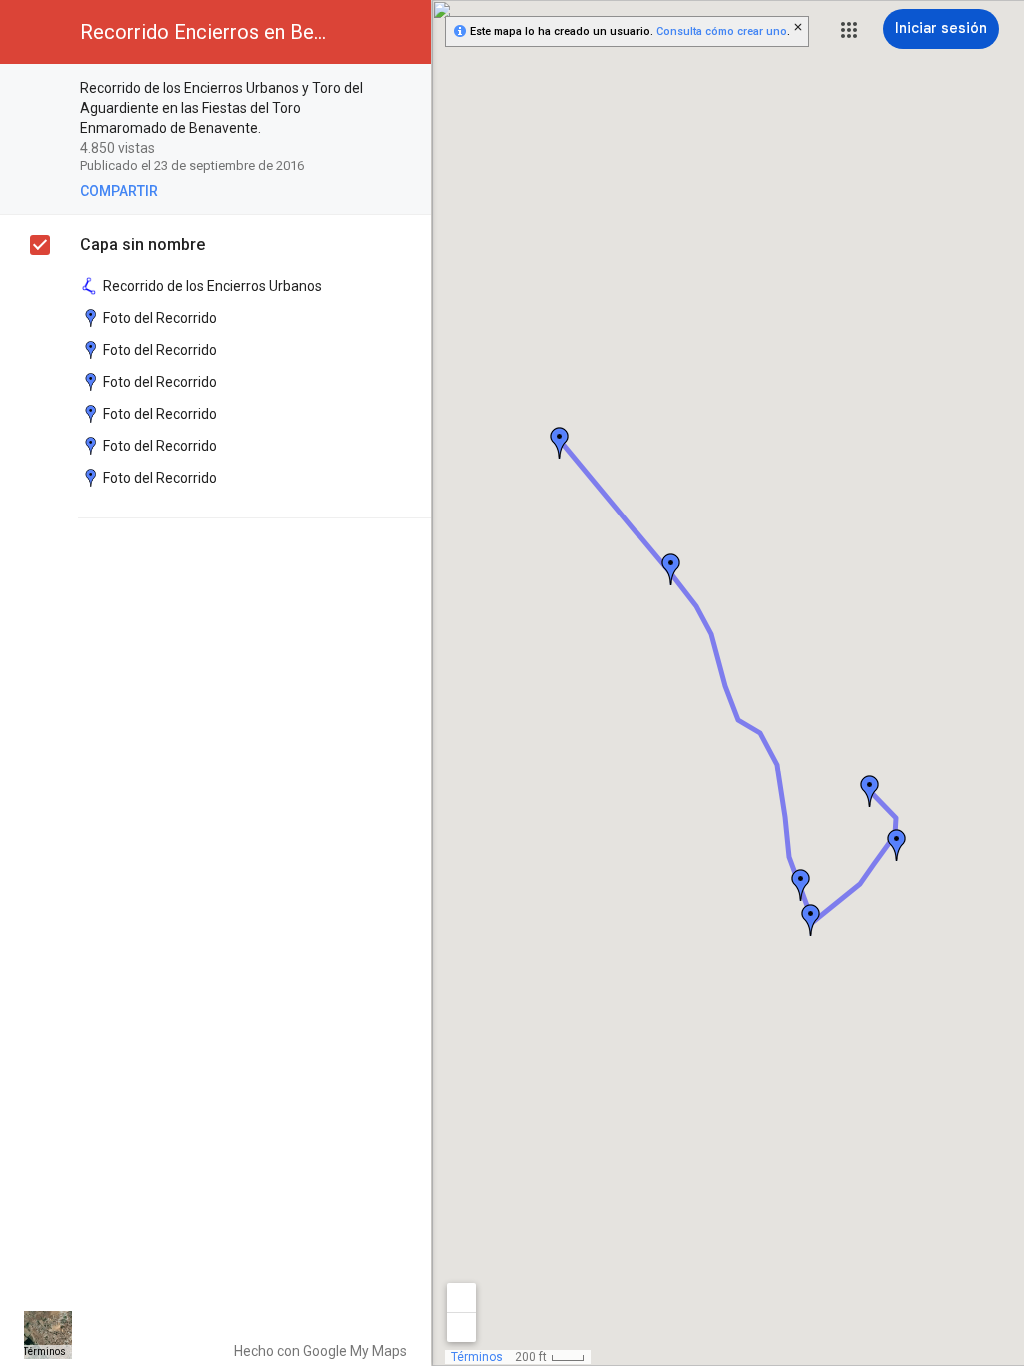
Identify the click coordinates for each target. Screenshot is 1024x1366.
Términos (44, 1351)
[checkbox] (405, 89)
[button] (849, 30)
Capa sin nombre (142, 244)
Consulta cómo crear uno (721, 31)
